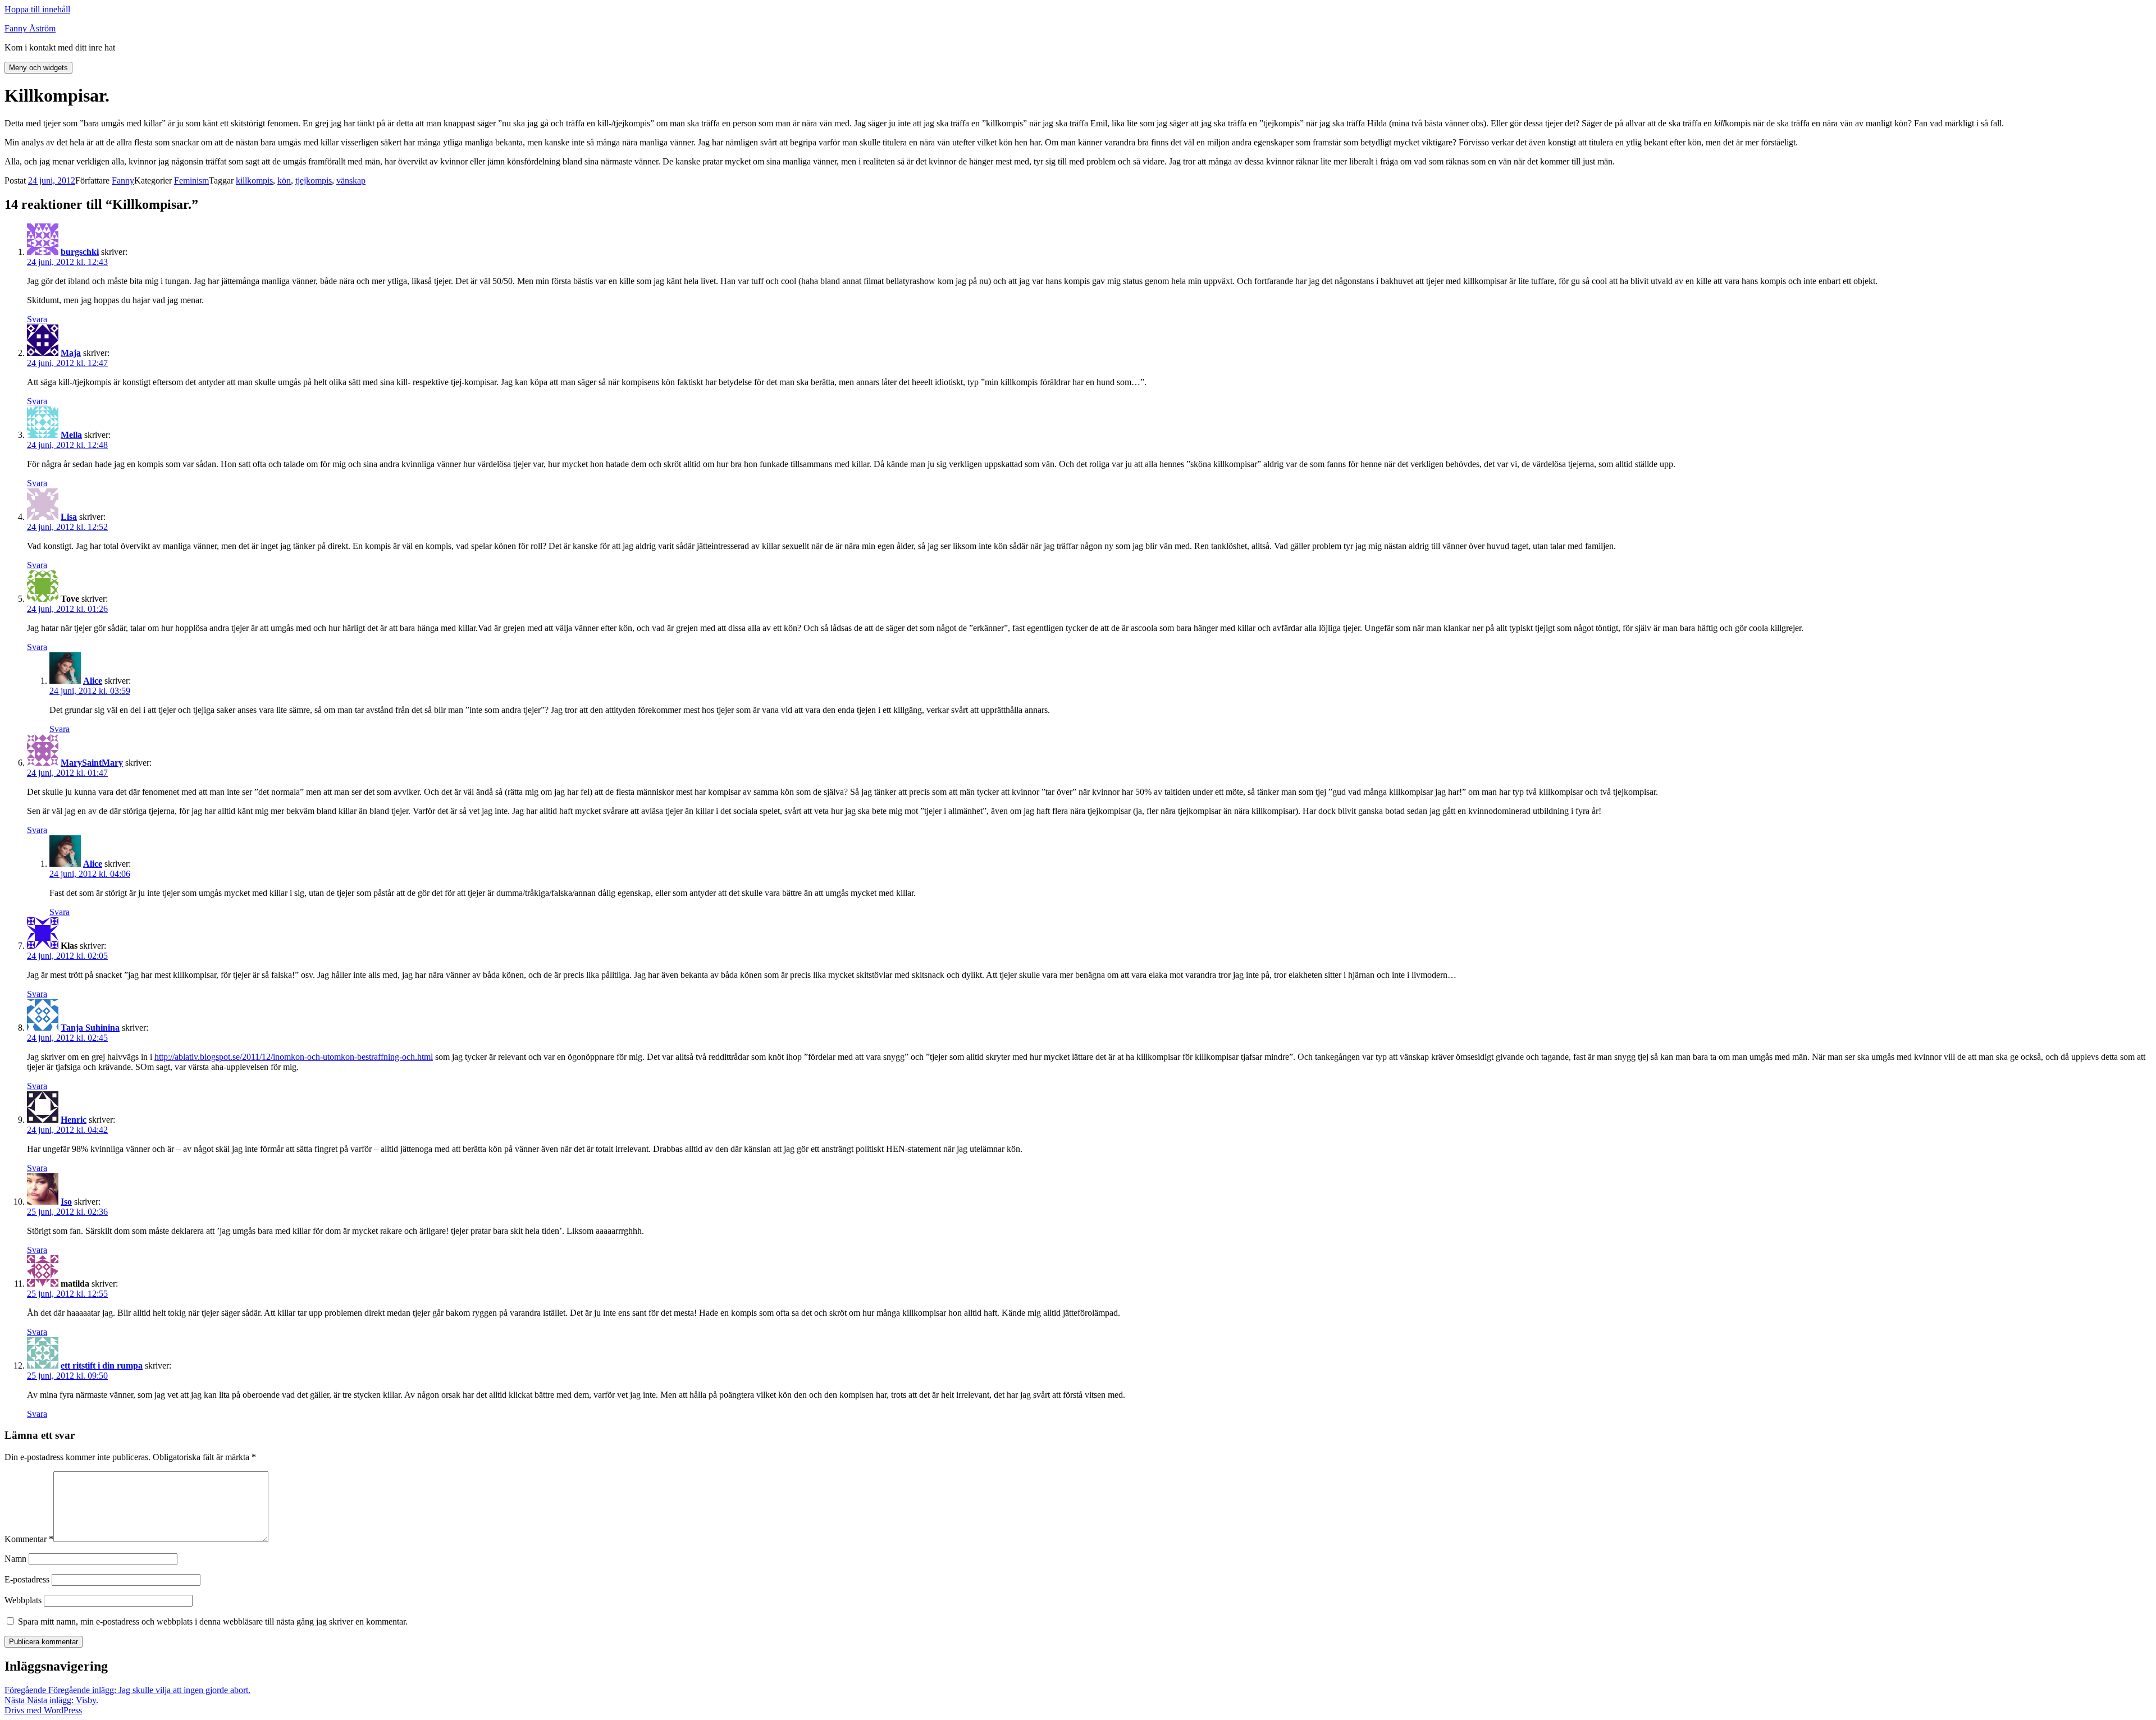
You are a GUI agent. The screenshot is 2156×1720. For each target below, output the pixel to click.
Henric (74, 1120)
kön (284, 180)
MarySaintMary (92, 763)
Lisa (69, 517)
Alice (93, 681)
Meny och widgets (38, 68)
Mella (71, 435)
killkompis (254, 180)
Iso (66, 1202)
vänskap (351, 180)
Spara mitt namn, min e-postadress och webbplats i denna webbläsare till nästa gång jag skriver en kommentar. (213, 1621)
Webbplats (23, 1600)
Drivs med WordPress (43, 1710)
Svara (37, 319)
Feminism (191, 180)
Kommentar (29, 1539)
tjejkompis (314, 180)
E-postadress (27, 1579)
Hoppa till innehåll (37, 9)
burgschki (80, 252)
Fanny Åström (30, 28)
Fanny (123, 180)
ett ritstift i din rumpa (102, 1366)
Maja (71, 353)
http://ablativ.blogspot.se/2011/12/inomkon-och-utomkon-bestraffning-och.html (294, 1057)
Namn (15, 1559)
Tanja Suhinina (90, 1028)
